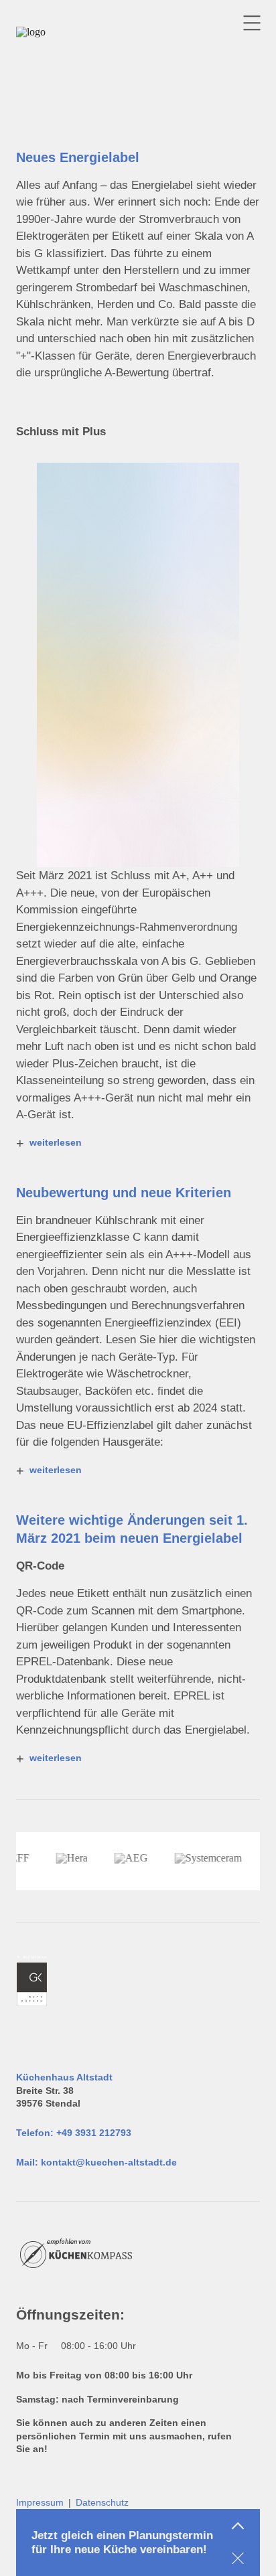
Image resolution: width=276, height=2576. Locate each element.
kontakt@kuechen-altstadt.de (109, 2162)
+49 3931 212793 (94, 2133)
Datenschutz (102, 2502)
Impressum (40, 2502)
